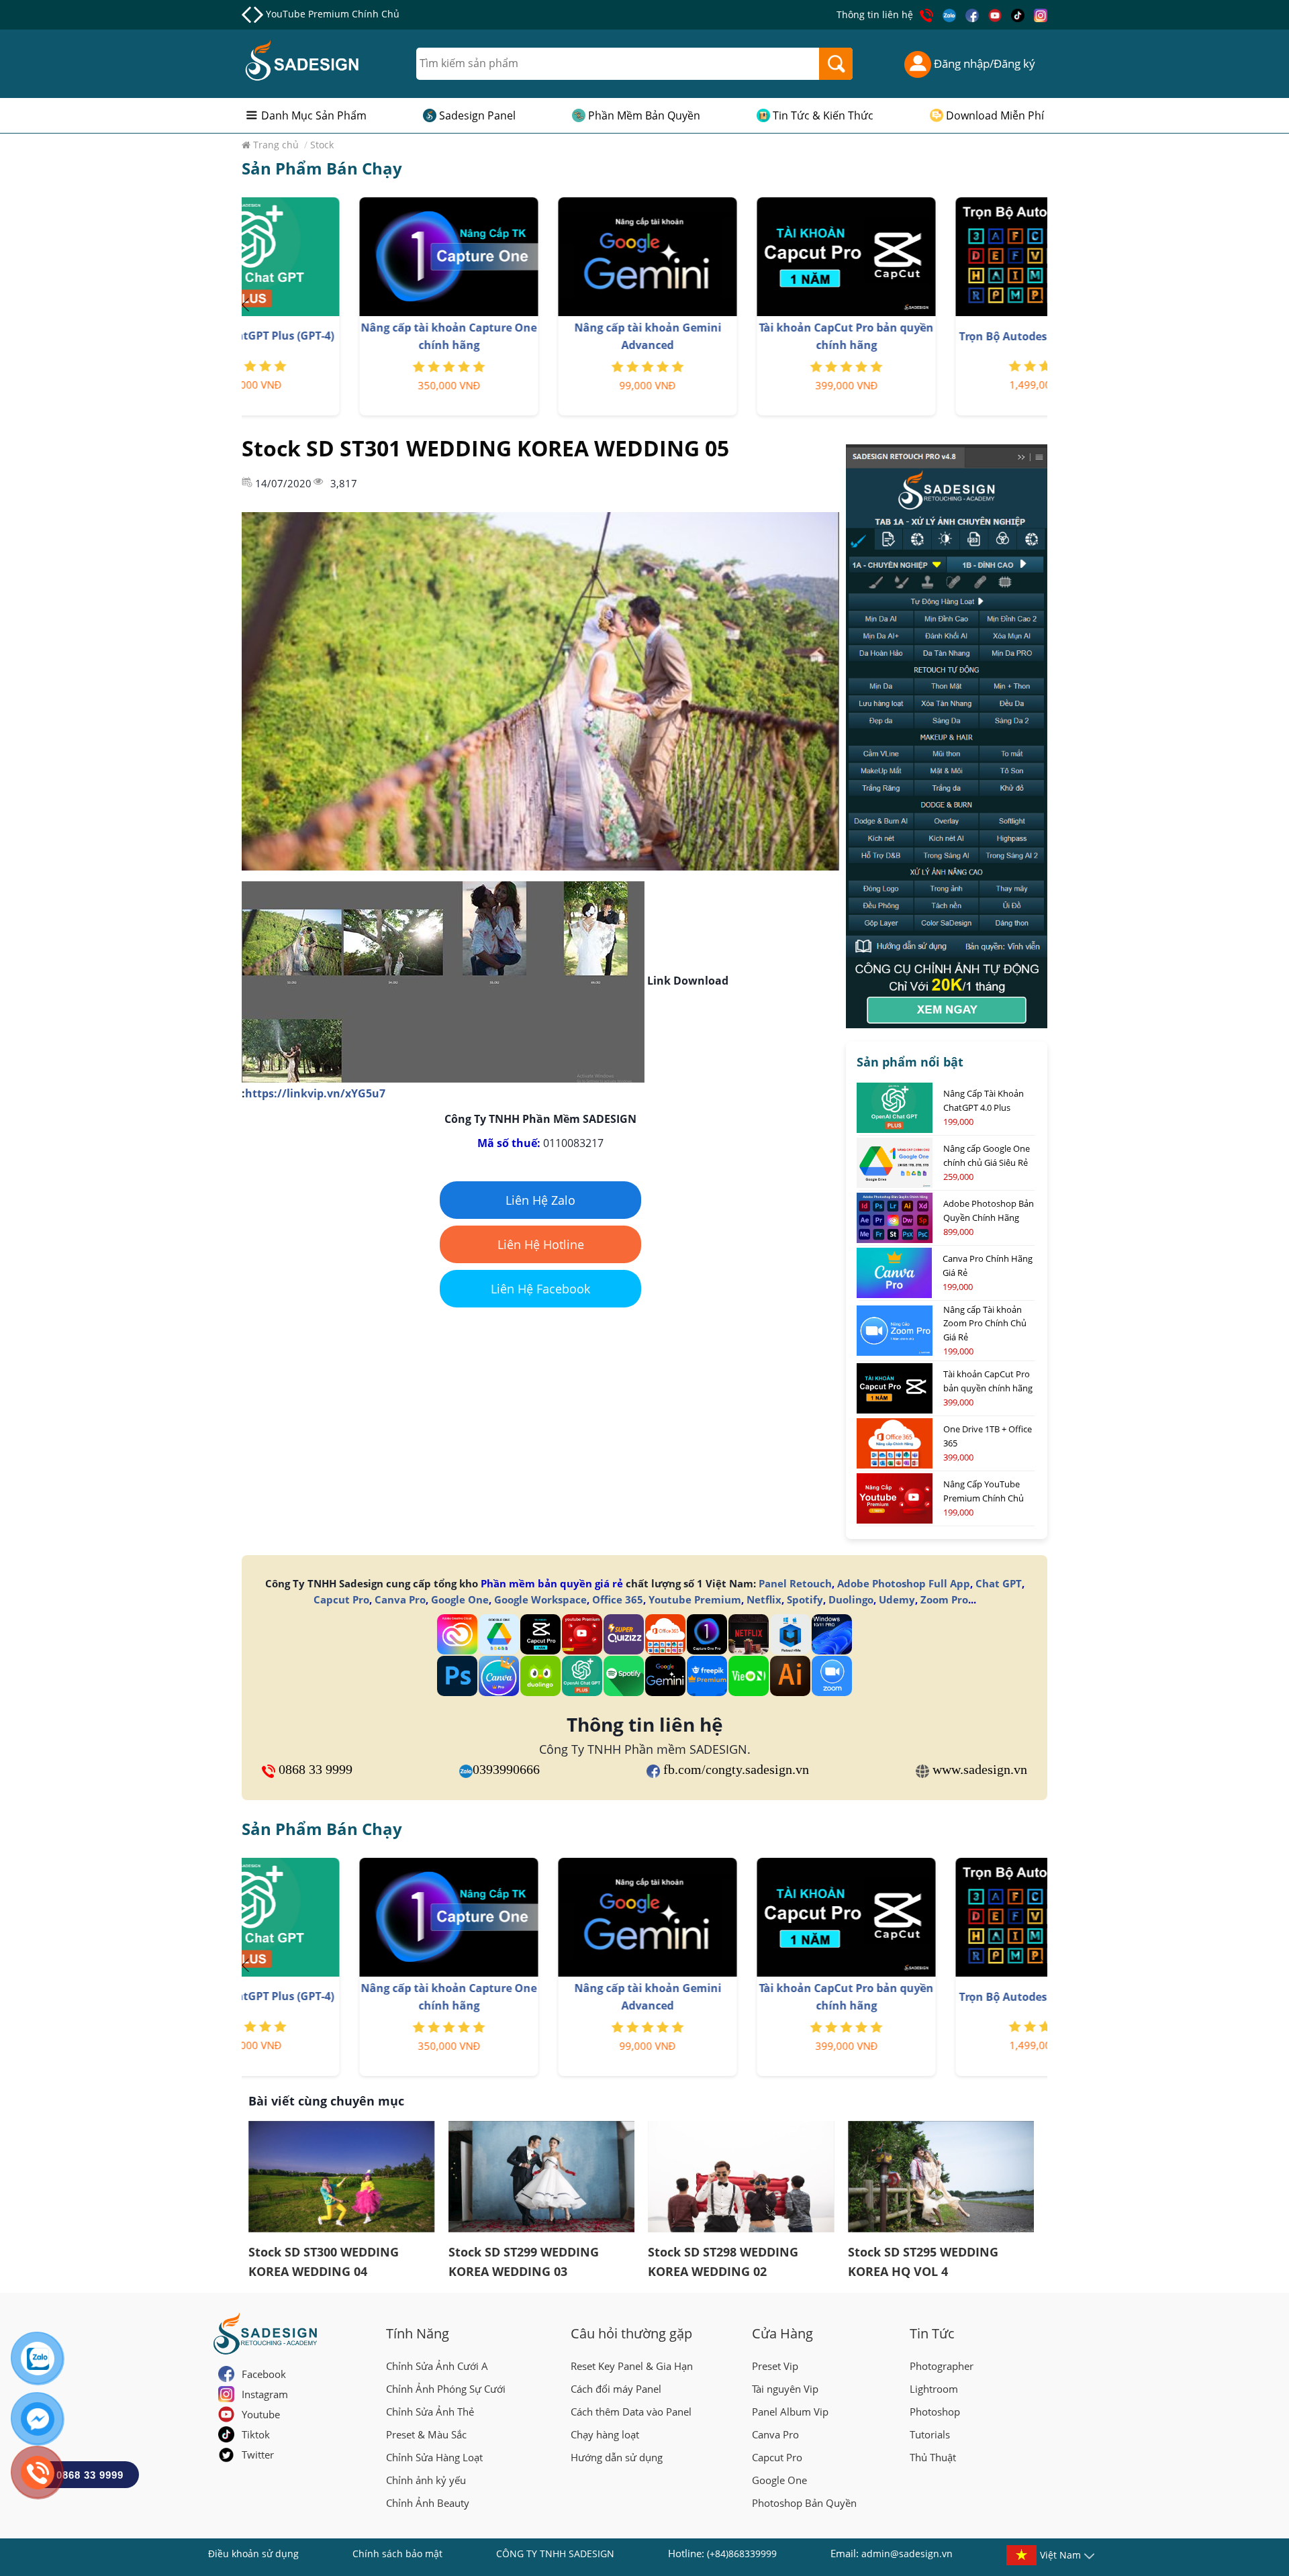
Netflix (764, 1599)
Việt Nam (1060, 2555)
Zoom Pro (944, 1599)
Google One (460, 1599)
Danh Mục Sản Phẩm (314, 115)
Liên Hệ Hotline (541, 1244)
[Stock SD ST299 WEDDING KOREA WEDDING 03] (542, 2177)
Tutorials (930, 2434)
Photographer (942, 2366)
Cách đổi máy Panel (616, 2389)
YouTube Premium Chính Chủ (333, 14)
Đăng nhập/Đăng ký (983, 63)
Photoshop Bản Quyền (804, 2503)
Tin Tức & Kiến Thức (823, 115)
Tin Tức (932, 2333)
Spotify (805, 1599)
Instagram (265, 2394)
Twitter (258, 2455)
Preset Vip (775, 2366)
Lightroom (934, 2389)
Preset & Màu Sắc (426, 2434)
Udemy (897, 1599)
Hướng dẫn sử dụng (617, 2457)
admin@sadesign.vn (907, 2554)
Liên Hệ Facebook (540, 1289)
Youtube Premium (695, 1599)
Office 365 (618, 1599)
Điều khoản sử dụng (253, 2554)
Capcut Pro (341, 1599)
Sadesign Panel (477, 115)
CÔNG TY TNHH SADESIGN (555, 2554)
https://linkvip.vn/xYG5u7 (315, 1093)
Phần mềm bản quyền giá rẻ (552, 1583)
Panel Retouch (795, 1583)
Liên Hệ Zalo (540, 1200)
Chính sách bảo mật (397, 2554)
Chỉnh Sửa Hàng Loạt (434, 2457)
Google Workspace (540, 1599)
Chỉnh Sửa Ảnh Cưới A (437, 2366)
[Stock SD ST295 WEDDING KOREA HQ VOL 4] (941, 2177)
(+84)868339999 (742, 2554)
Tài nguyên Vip (785, 2389)
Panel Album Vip (790, 2412)
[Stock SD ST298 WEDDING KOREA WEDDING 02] (741, 2177)
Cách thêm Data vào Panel (631, 2412)
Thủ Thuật (933, 2457)
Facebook (264, 2374)
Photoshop (935, 2412)
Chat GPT (999, 1583)
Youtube (261, 2414)
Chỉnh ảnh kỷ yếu (426, 2480)
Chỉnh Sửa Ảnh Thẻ (430, 2412)
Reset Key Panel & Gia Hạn (632, 2366)
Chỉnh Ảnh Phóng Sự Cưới (446, 2389)
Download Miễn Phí (995, 115)
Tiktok (256, 2434)
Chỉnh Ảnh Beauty (428, 2503)
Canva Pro (400, 1599)
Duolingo (851, 1599)
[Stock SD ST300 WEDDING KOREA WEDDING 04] (342, 2177)
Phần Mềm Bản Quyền (644, 115)
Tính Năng (418, 2333)
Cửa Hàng (782, 2333)
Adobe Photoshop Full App (904, 1583)
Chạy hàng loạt (605, 2434)
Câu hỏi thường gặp (631, 2333)
